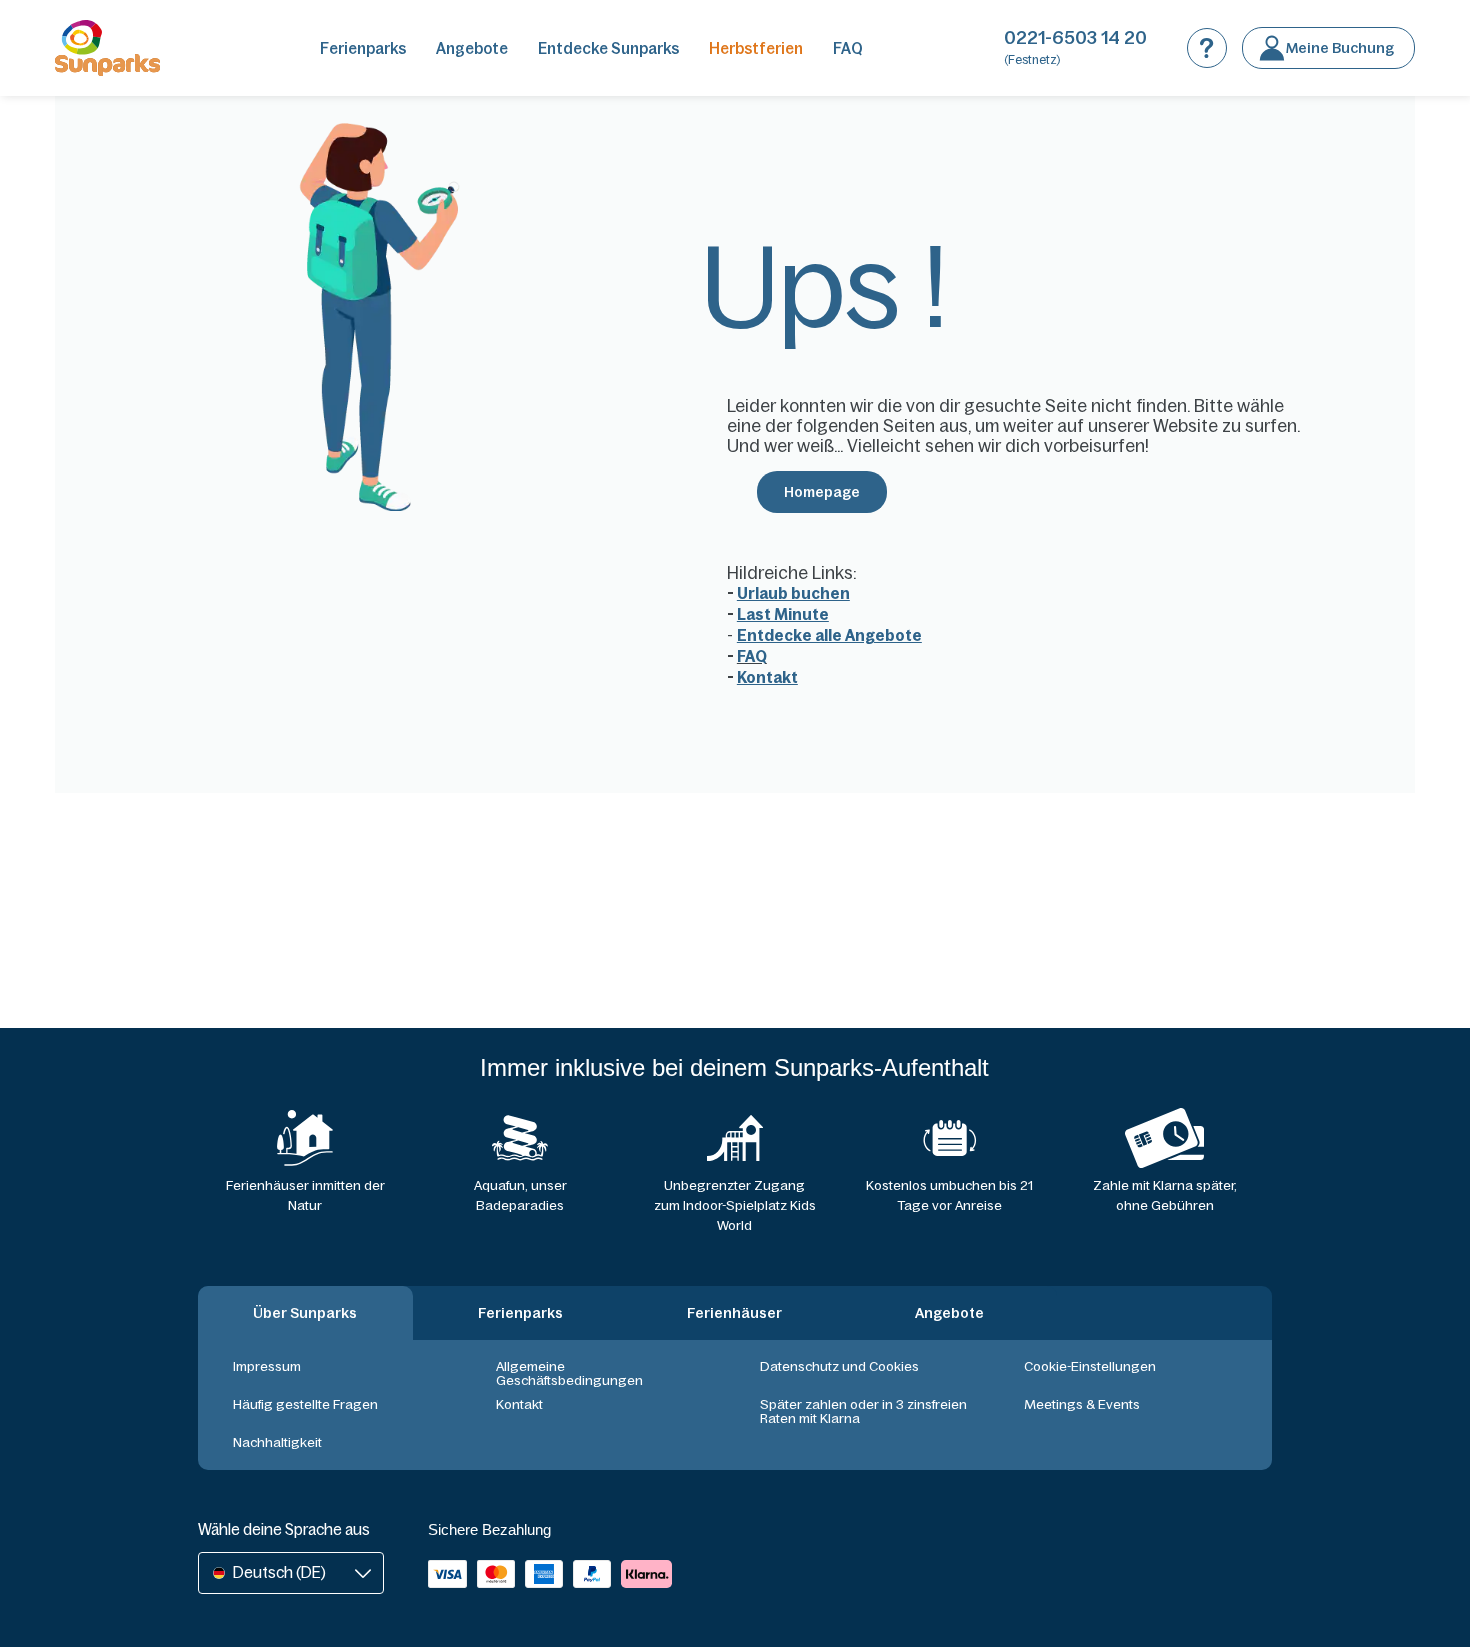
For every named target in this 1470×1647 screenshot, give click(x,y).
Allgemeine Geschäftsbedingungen (569, 1373)
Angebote (472, 48)
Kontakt (519, 1404)
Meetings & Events (1082, 1404)
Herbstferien (756, 48)
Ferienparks (363, 48)
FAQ (848, 48)
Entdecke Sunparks (608, 48)
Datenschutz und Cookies (839, 1366)
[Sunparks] (107, 48)
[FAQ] (1207, 48)
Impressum (267, 1366)
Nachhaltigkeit (277, 1442)
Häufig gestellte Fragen (305, 1404)
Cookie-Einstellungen (1090, 1366)
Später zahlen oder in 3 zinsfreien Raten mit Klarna (863, 1411)
